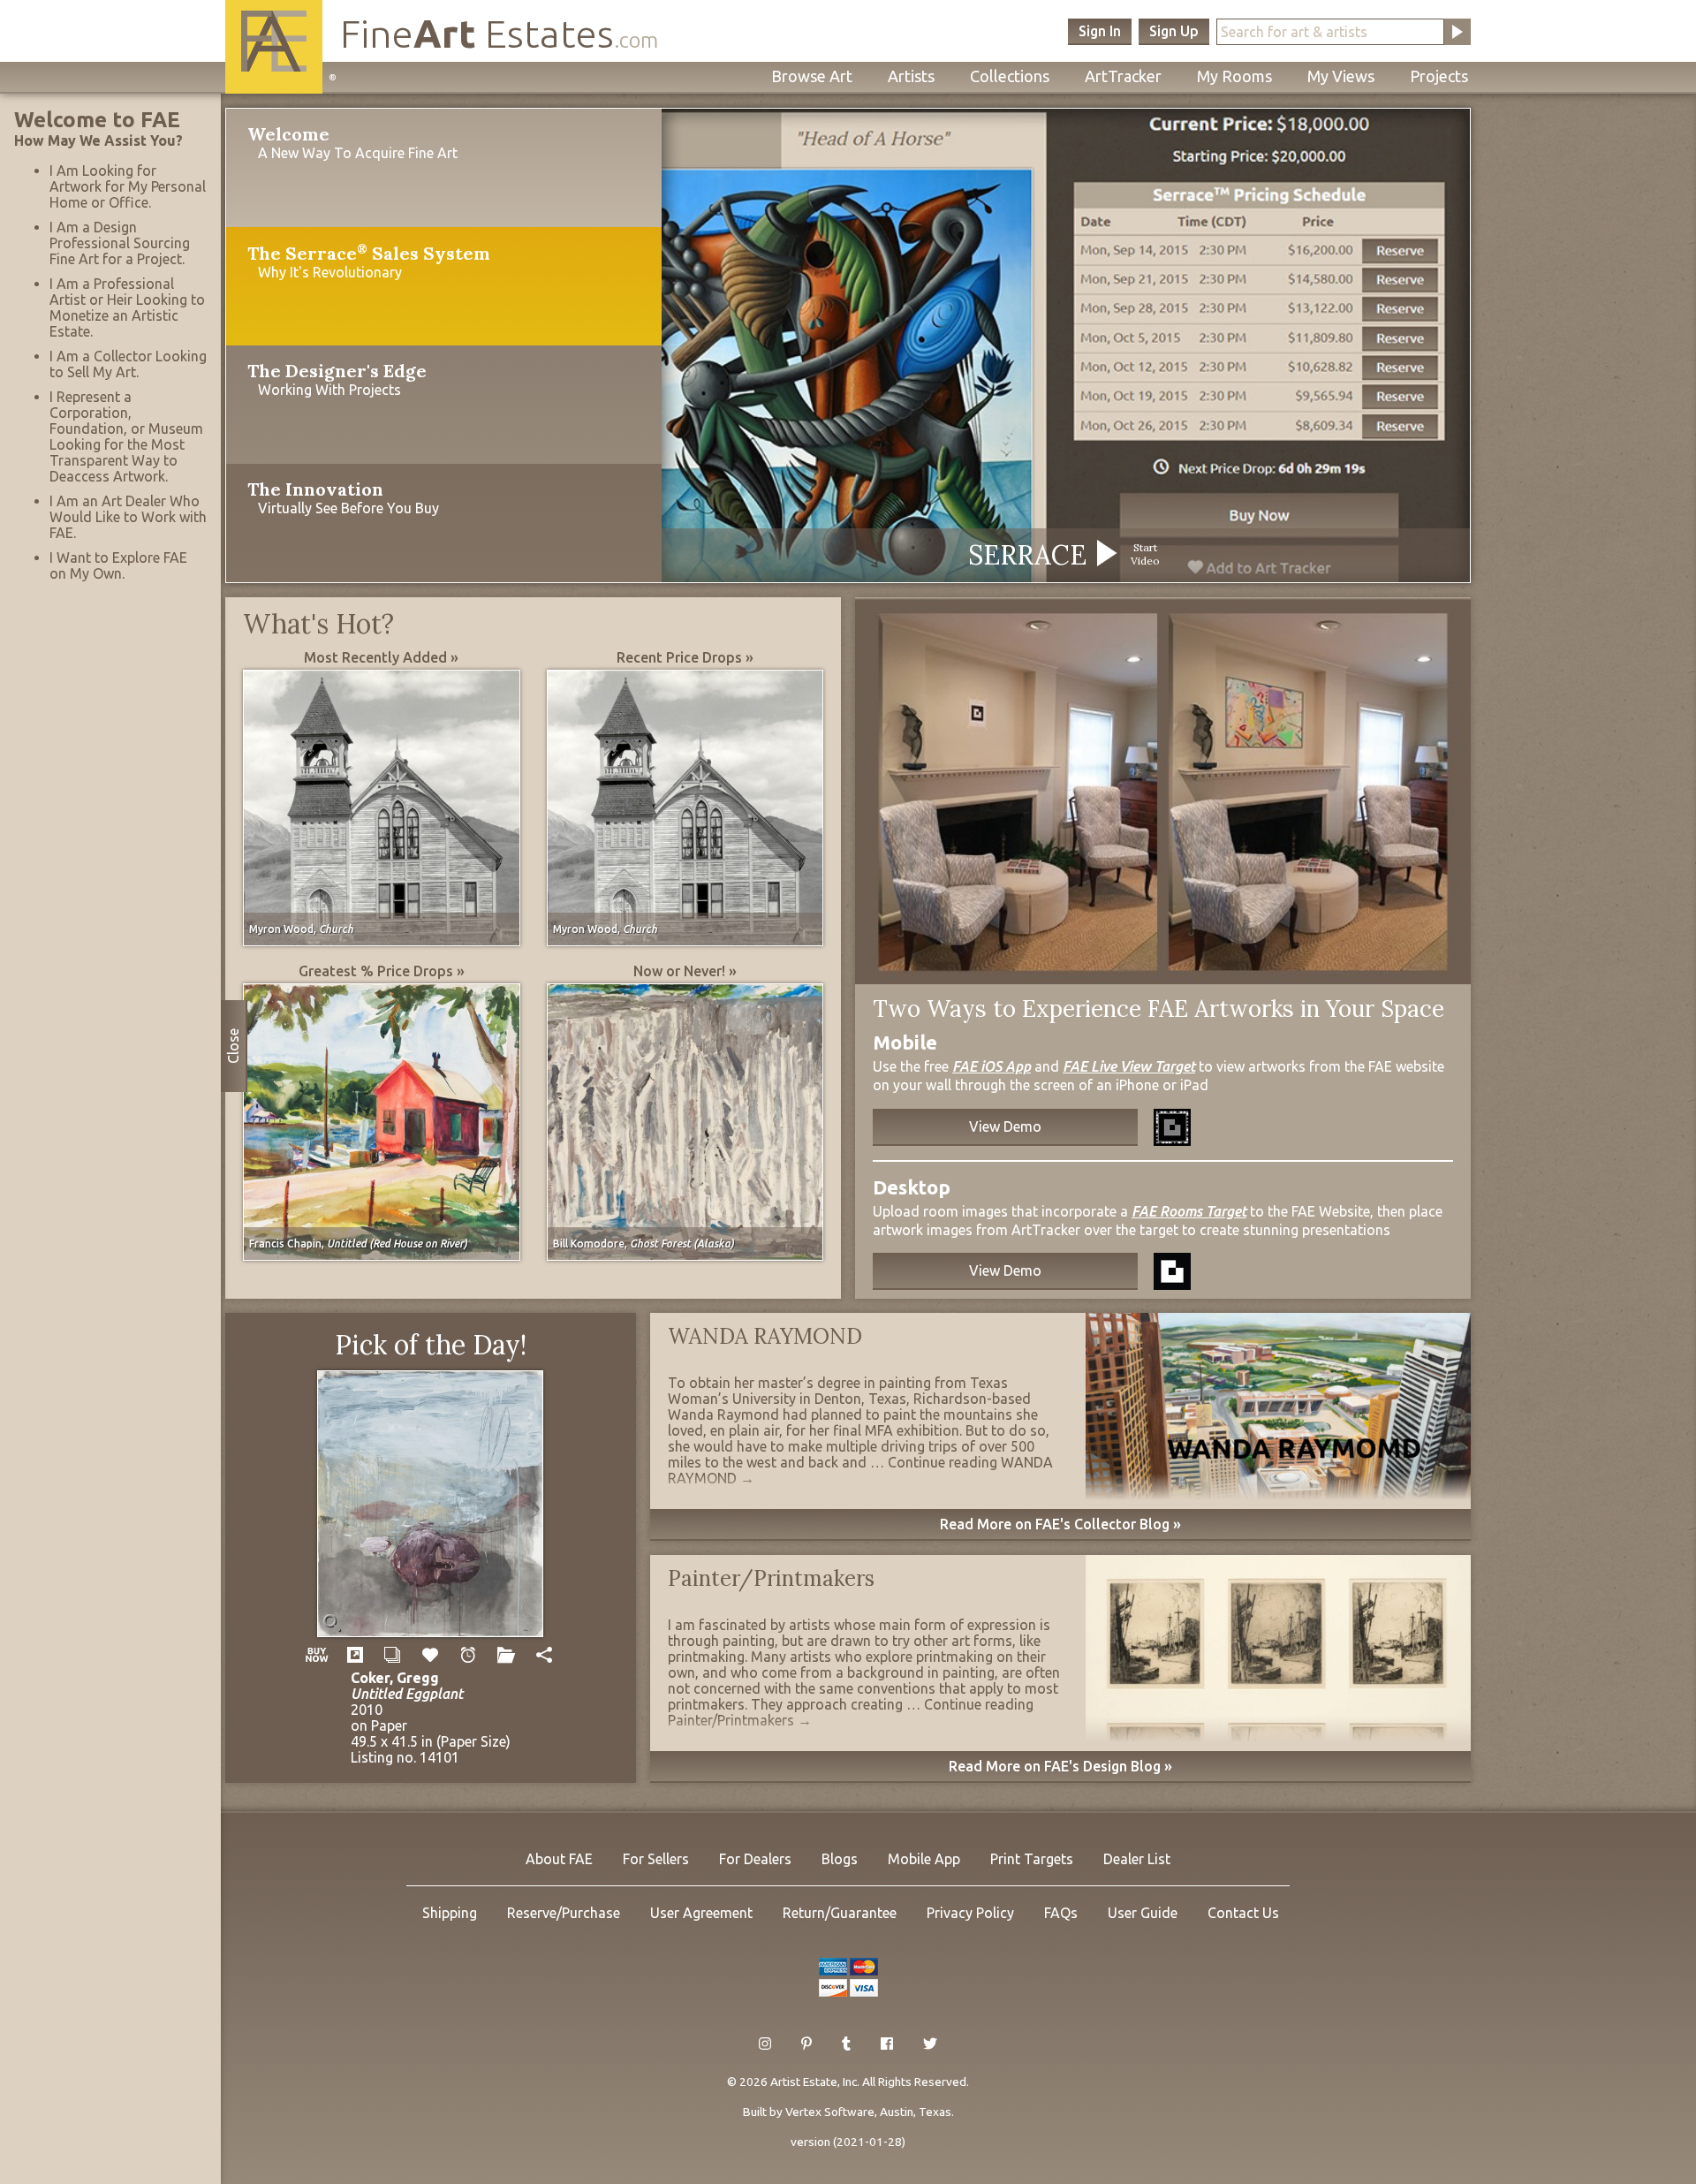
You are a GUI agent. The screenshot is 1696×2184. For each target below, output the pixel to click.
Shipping (450, 1913)
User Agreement (701, 1913)
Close (233, 1046)
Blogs (840, 1859)
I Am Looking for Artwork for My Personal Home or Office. (128, 186)
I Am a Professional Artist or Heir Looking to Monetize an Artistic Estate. (127, 307)
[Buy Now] (317, 1655)
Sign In (1100, 31)
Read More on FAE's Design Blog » (1060, 1766)
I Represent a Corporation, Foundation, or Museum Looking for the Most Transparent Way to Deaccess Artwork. (126, 436)
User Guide (1143, 1913)
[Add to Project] (507, 1655)
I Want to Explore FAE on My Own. (118, 565)
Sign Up (1174, 31)
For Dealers (755, 1859)
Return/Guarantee (840, 1913)
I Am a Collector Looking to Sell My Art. (128, 364)
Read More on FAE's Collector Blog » (1060, 1524)
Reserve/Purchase (564, 1913)
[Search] (1457, 32)
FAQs (1061, 1913)
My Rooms (1234, 76)
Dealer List (1137, 1859)
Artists (911, 76)
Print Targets (1032, 1859)
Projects (1439, 76)
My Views (1341, 76)
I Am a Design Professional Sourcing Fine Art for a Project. (120, 243)
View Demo (1005, 1126)
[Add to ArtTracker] (431, 1655)
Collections (1010, 76)
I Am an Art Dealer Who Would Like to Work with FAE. (128, 517)
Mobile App (924, 1859)
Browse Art (812, 76)
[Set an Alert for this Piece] (469, 1655)
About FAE (559, 1859)
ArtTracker (1123, 76)
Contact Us (1243, 1913)
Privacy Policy (970, 1913)
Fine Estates (499, 33)
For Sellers (656, 1859)
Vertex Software (830, 2112)
